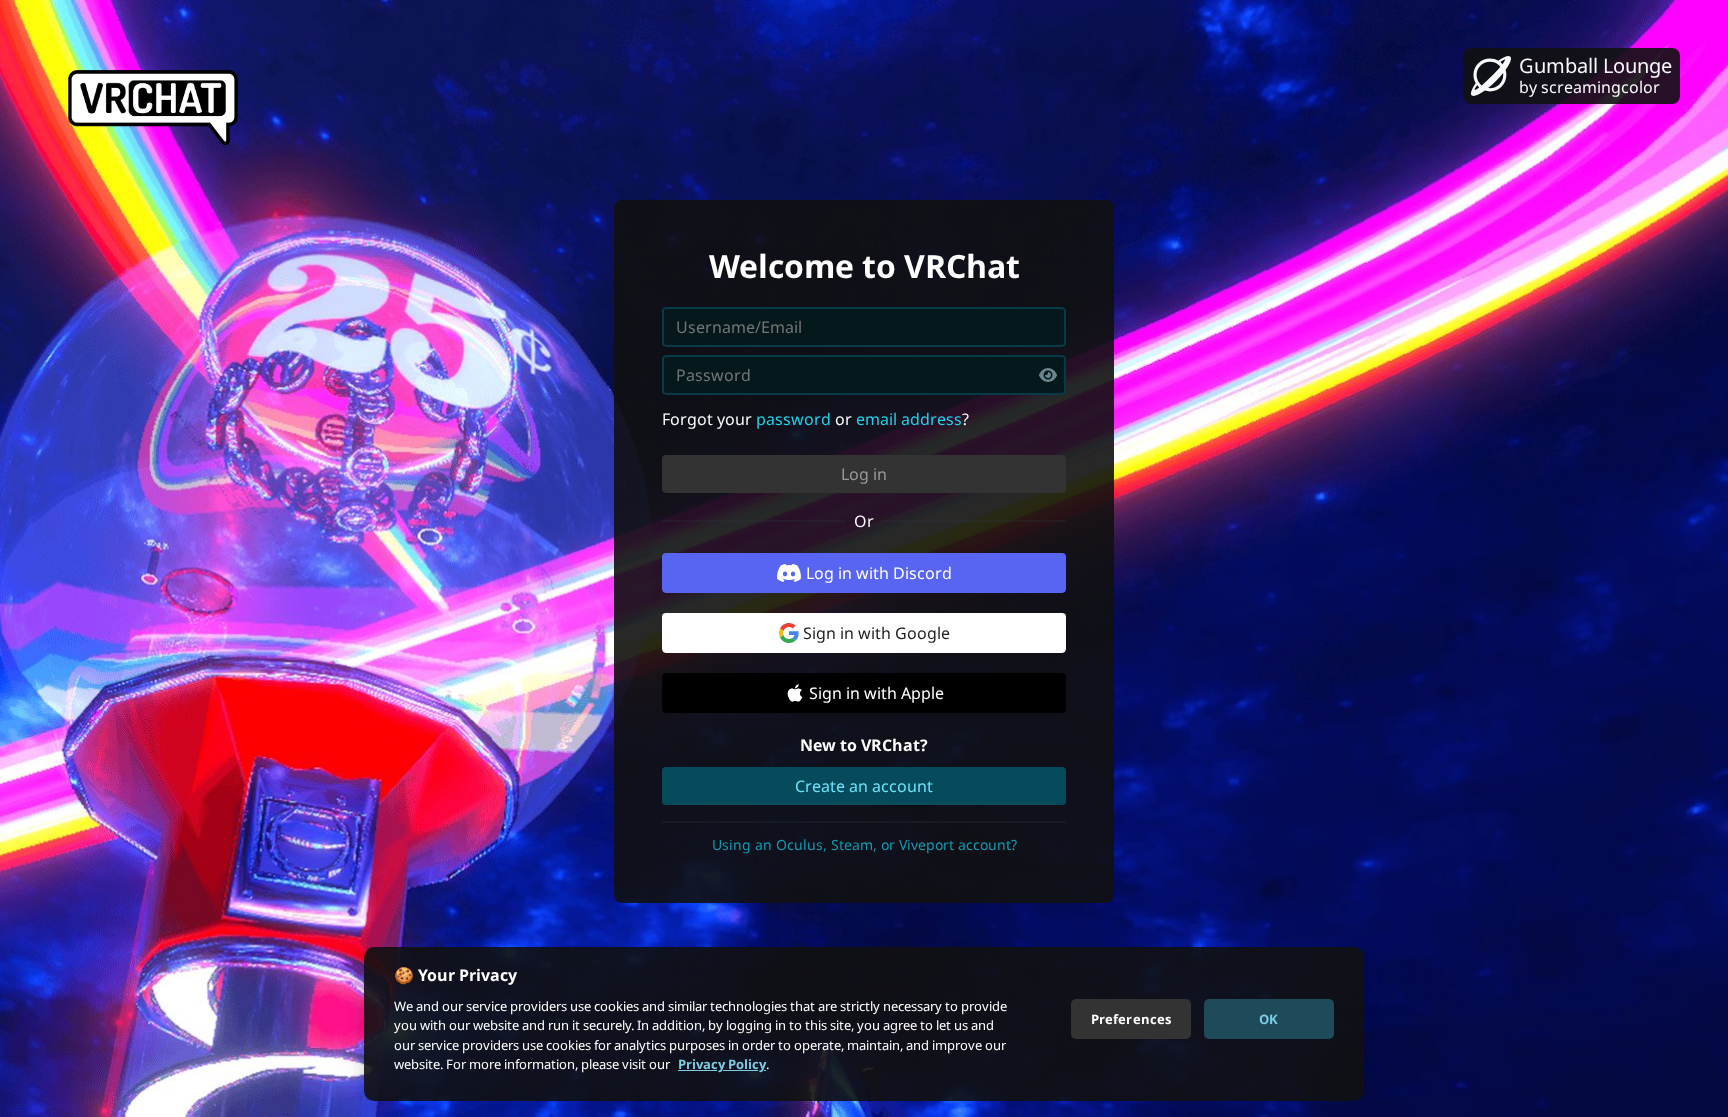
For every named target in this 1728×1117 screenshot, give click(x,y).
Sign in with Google (876, 633)
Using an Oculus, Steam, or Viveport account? (864, 844)
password (793, 419)
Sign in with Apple (876, 693)
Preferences (1131, 1018)
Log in (864, 474)
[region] (864, 1024)
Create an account (864, 786)
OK (1268, 1018)
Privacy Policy (722, 1064)
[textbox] (864, 375)
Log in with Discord (879, 573)
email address (909, 419)
